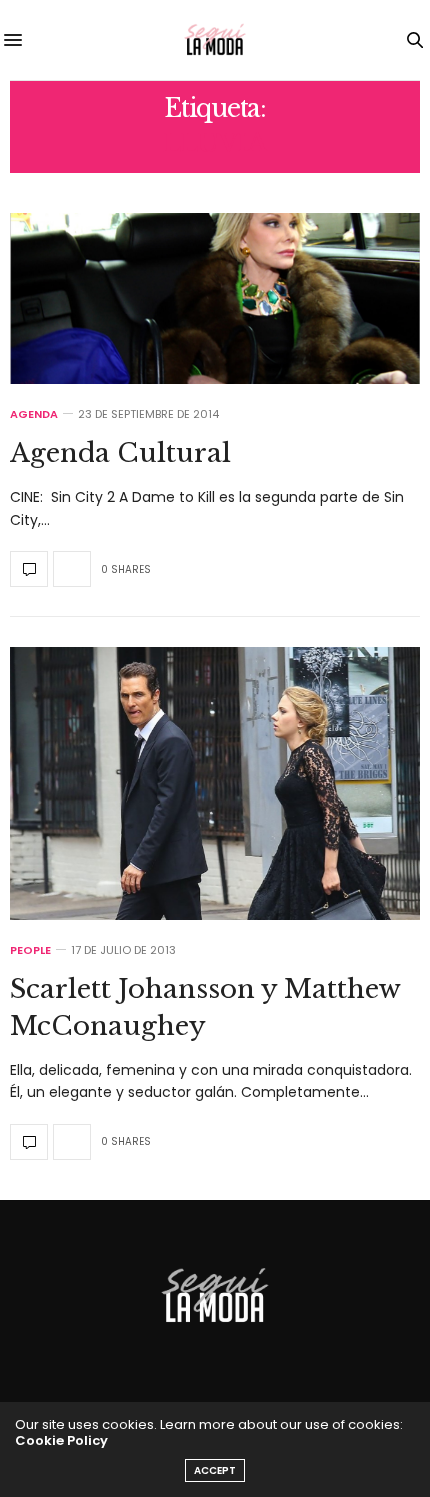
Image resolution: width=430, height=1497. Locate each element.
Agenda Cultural (120, 453)
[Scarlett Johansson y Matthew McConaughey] (215, 783)
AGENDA (34, 414)
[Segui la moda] (215, 40)
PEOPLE (30, 950)
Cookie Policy (61, 1440)
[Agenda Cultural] (215, 298)
